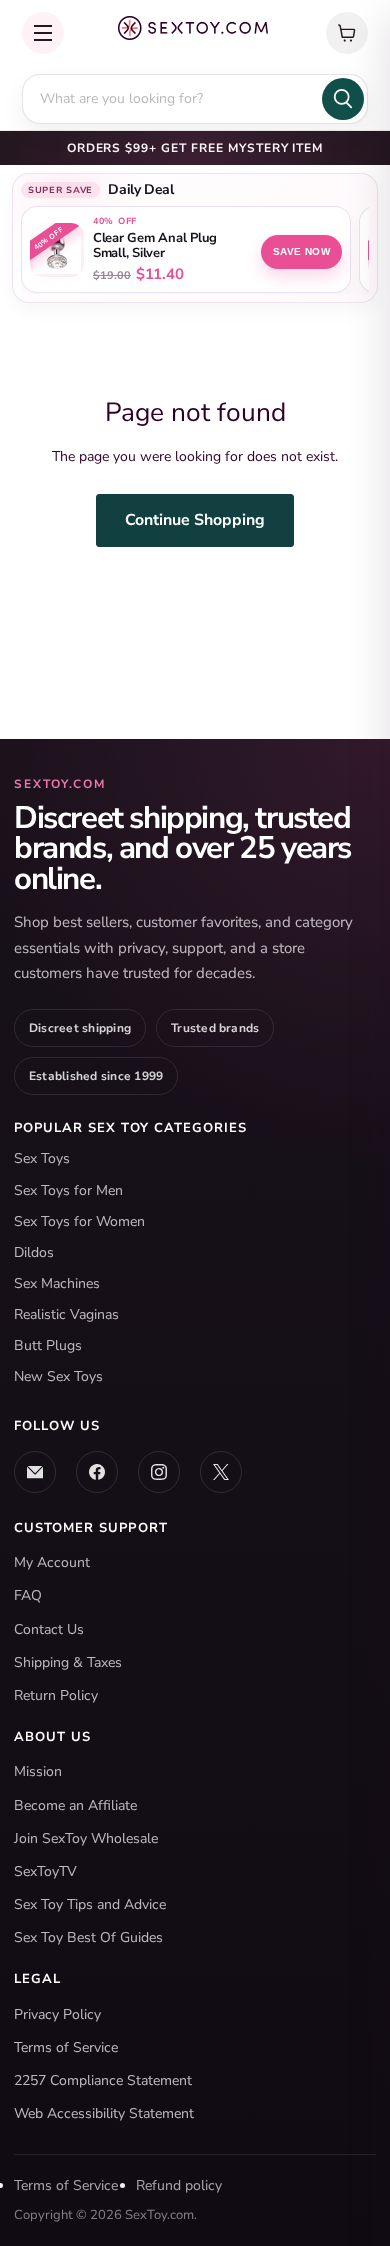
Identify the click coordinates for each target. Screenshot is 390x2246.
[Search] (343, 99)
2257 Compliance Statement (103, 2080)
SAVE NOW (301, 251)
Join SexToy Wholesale (86, 1838)
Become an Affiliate (75, 1805)
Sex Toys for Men (68, 1190)
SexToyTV (45, 1871)
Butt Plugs (48, 1345)
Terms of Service (66, 2047)
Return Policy (56, 1695)
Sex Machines (57, 1283)
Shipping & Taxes (68, 1662)
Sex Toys (42, 1158)
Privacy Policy (57, 2014)
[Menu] (43, 33)
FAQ (28, 1595)
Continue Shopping (195, 520)
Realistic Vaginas (66, 1314)
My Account (52, 1562)
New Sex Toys (58, 1376)
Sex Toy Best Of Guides (88, 1937)
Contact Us (49, 1629)
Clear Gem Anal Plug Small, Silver (155, 246)
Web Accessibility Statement (104, 2113)
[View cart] (347, 33)
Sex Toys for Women (79, 1221)
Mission (38, 1771)
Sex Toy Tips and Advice (90, 1904)
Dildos (34, 1252)
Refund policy (179, 2185)
